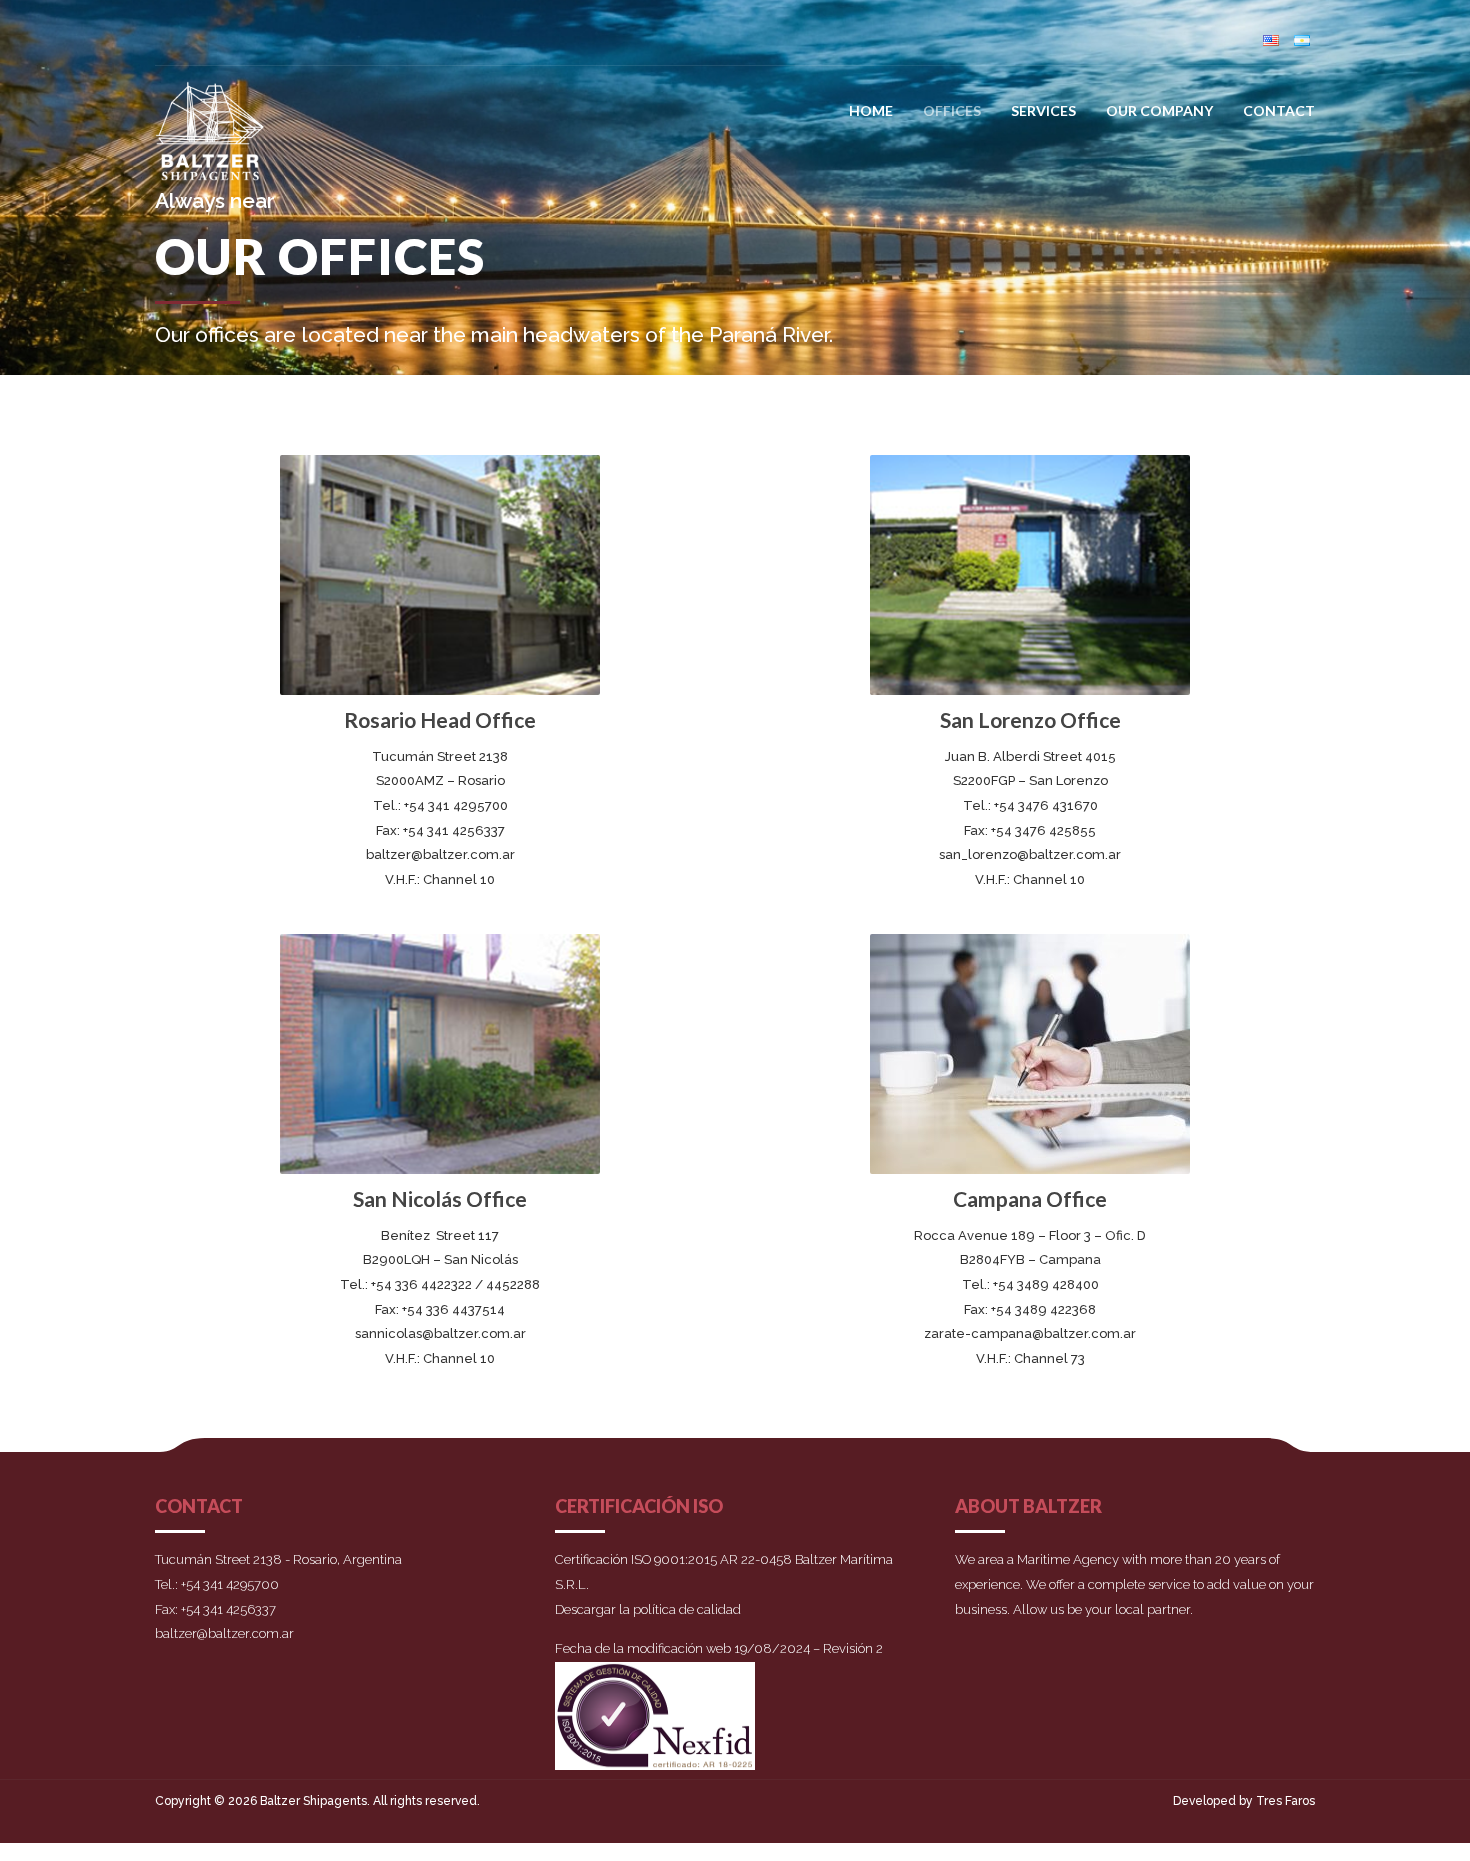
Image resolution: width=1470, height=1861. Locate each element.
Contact (1279, 110)
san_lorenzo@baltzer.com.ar (1030, 854)
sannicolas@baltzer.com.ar (440, 1333)
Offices (952, 110)
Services (1043, 110)
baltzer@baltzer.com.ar (440, 854)
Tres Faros (1285, 1801)
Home (871, 110)
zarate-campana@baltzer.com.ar (1030, 1333)
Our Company (1159, 110)
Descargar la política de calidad (648, 1609)
